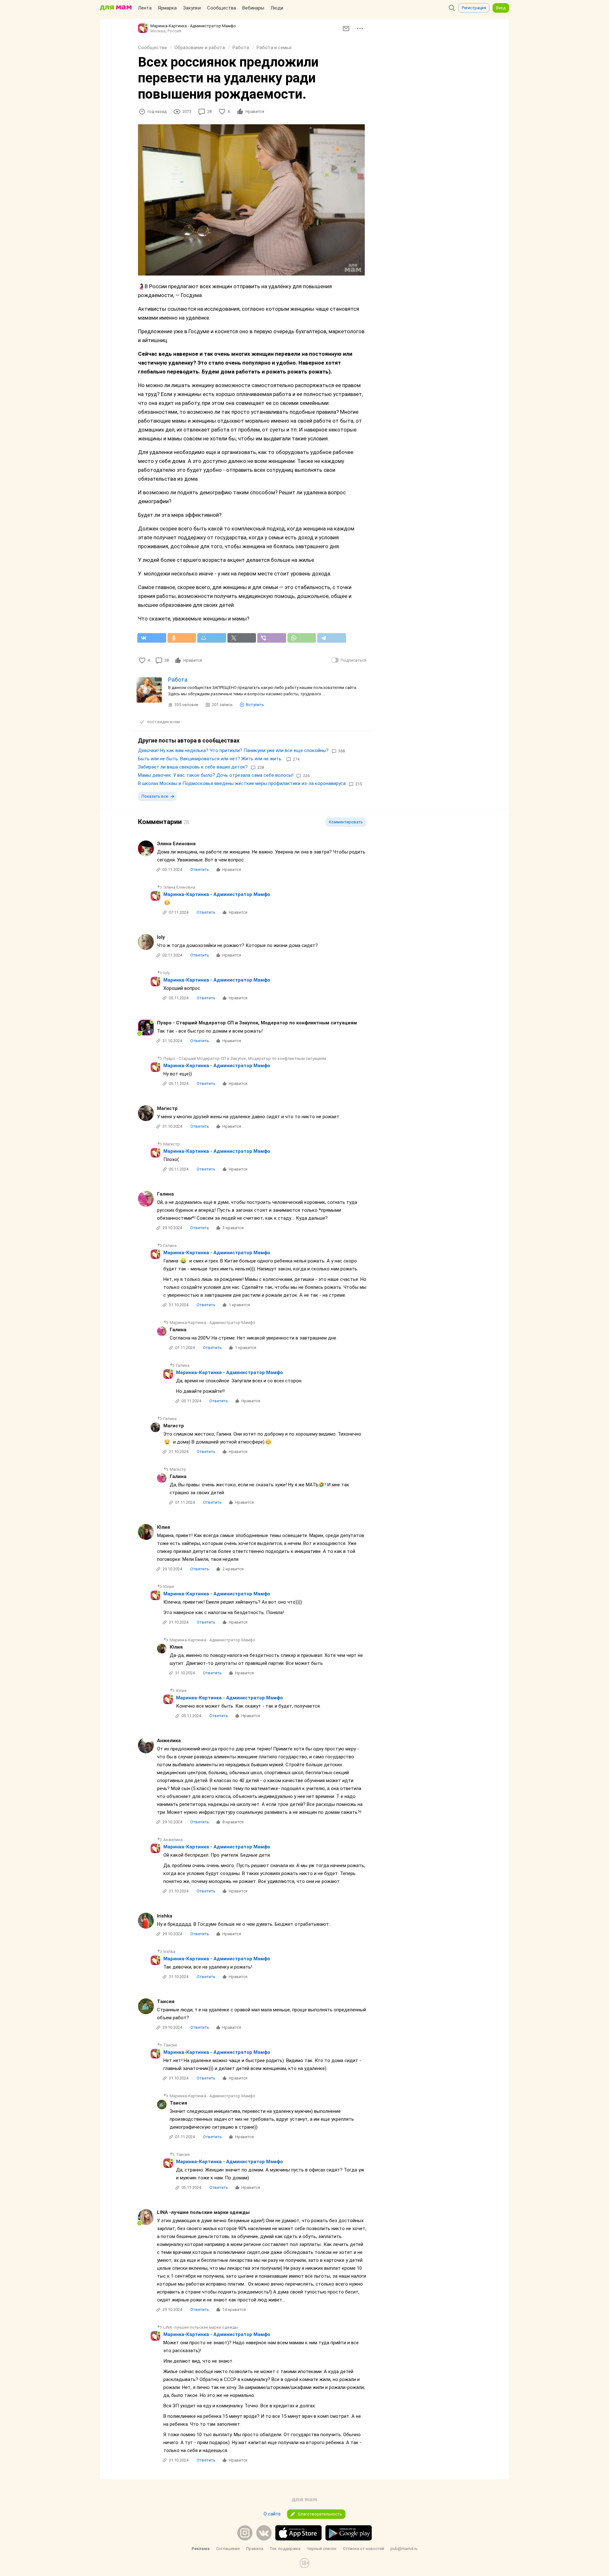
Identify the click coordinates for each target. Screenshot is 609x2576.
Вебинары (253, 8)
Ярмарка (167, 8)
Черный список (322, 2549)
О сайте (272, 2514)
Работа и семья (274, 48)
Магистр (167, 1108)
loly (161, 937)
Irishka (165, 1916)
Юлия (164, 1527)
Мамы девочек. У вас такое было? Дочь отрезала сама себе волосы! (216, 775)
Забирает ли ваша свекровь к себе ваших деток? (193, 767)
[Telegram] (332, 638)
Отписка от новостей (363, 2549)
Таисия (166, 2002)
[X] (242, 638)
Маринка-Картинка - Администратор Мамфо (217, 894)
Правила (255, 2549)
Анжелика (169, 1741)
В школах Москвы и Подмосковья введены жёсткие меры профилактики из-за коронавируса (242, 783)
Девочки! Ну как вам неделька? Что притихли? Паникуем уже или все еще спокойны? (233, 750)
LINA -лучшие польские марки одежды (203, 2212)
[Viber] (272, 638)
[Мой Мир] (212, 638)
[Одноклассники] (182, 638)
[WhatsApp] (302, 638)
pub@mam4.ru (404, 2549)
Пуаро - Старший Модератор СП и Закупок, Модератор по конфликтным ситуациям (257, 1023)
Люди (277, 8)
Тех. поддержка (285, 2549)
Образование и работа (200, 48)
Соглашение (228, 2549)
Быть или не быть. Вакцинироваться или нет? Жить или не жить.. (211, 759)
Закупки (192, 8)
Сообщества (222, 8)
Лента (145, 8)
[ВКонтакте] (152, 638)
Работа (241, 48)
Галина (165, 1194)
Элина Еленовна (176, 844)
